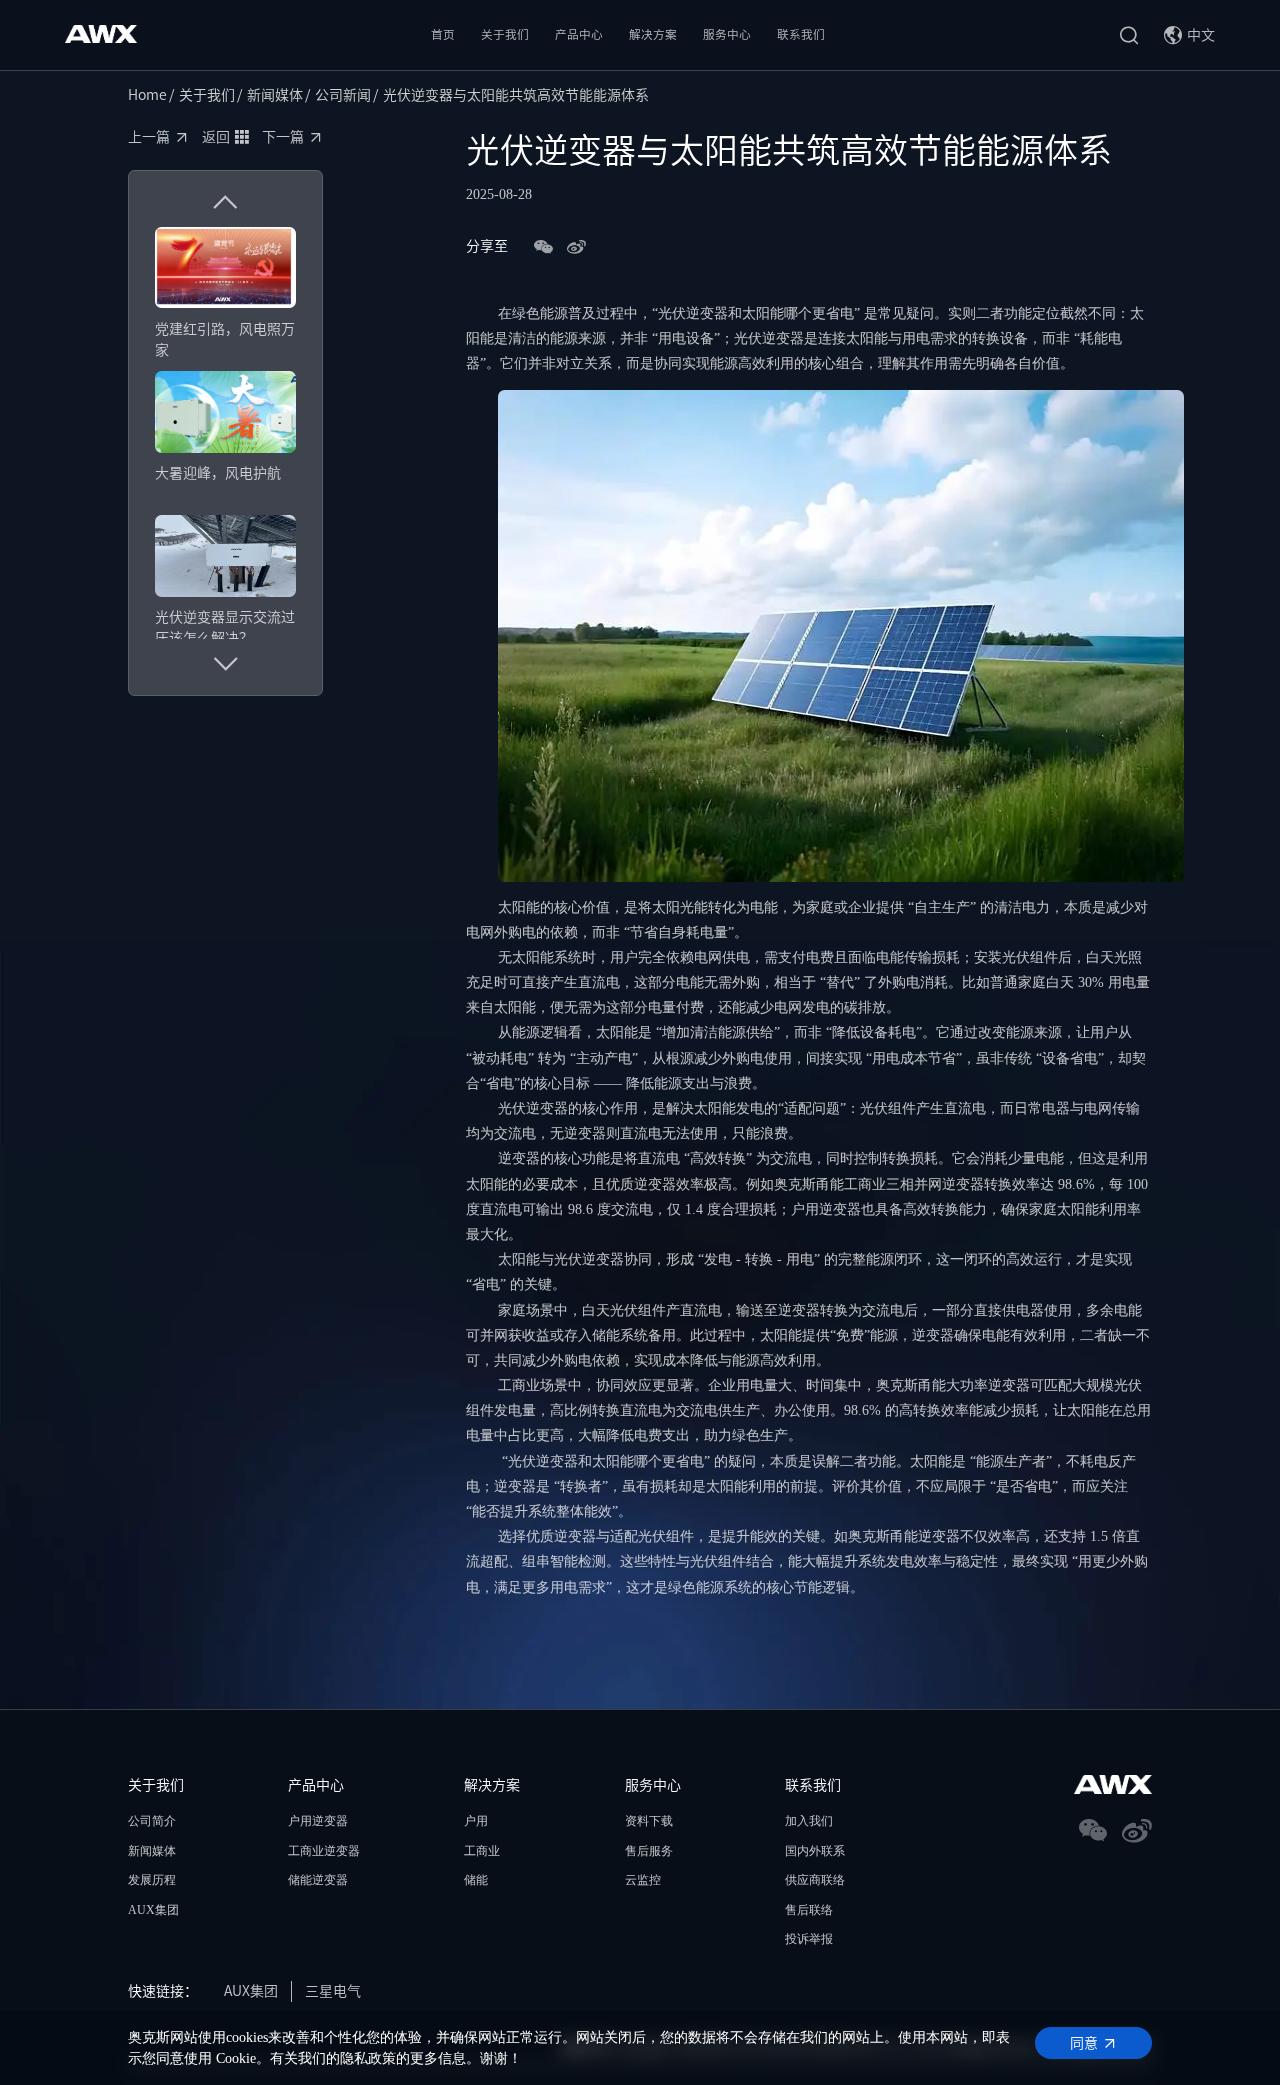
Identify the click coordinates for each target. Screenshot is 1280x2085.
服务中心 (727, 34)
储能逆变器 (318, 1880)
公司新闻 (343, 95)
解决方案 (653, 34)
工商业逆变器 (324, 1851)
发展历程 (152, 1880)
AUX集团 (153, 1910)
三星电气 (333, 1991)
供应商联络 (815, 1880)
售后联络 (809, 1910)
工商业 (482, 1851)
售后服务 (649, 1851)
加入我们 (809, 1821)
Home (147, 95)
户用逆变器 (318, 1821)
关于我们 (505, 34)
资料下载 (649, 1821)
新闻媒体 (275, 95)
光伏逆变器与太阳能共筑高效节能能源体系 (516, 95)
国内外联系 (815, 1851)
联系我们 (801, 34)
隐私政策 (368, 2058)
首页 (443, 34)
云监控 (643, 1880)
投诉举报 (809, 1939)
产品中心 (579, 34)
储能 (476, 1880)
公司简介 (152, 1821)
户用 (476, 1821)
